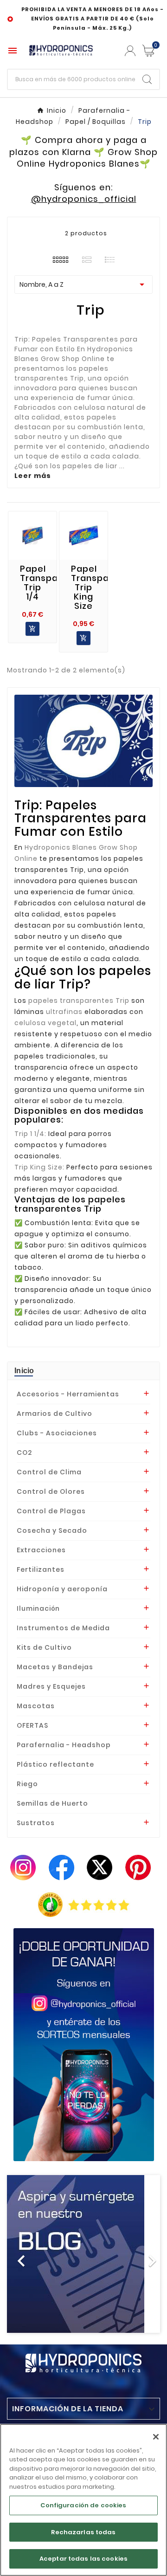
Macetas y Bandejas (55, 1667)
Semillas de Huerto (52, 1803)
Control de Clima (49, 1472)
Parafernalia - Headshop (64, 1745)
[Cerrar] (156, 2437)
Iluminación (38, 1608)
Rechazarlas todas (83, 2532)
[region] (83, 2500)
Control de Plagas (51, 1511)
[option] (83, 2254)
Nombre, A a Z (83, 284)
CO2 (24, 1453)
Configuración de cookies (83, 2505)
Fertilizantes (41, 1569)
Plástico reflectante (55, 1764)
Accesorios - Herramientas (68, 1394)
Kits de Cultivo (44, 1647)
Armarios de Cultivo (55, 1414)
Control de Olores (51, 1491)
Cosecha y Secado (52, 1530)
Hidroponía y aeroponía (62, 1589)
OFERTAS (32, 1725)
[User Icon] (130, 51)
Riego (27, 1784)
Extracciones (41, 1550)
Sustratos (36, 1823)
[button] (19, 2254)
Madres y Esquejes (51, 1686)
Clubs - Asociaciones (57, 1433)
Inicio (24, 1371)
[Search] (147, 79)
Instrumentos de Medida (63, 1628)
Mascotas (36, 1706)
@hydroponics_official (84, 199)
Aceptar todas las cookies (83, 2559)
